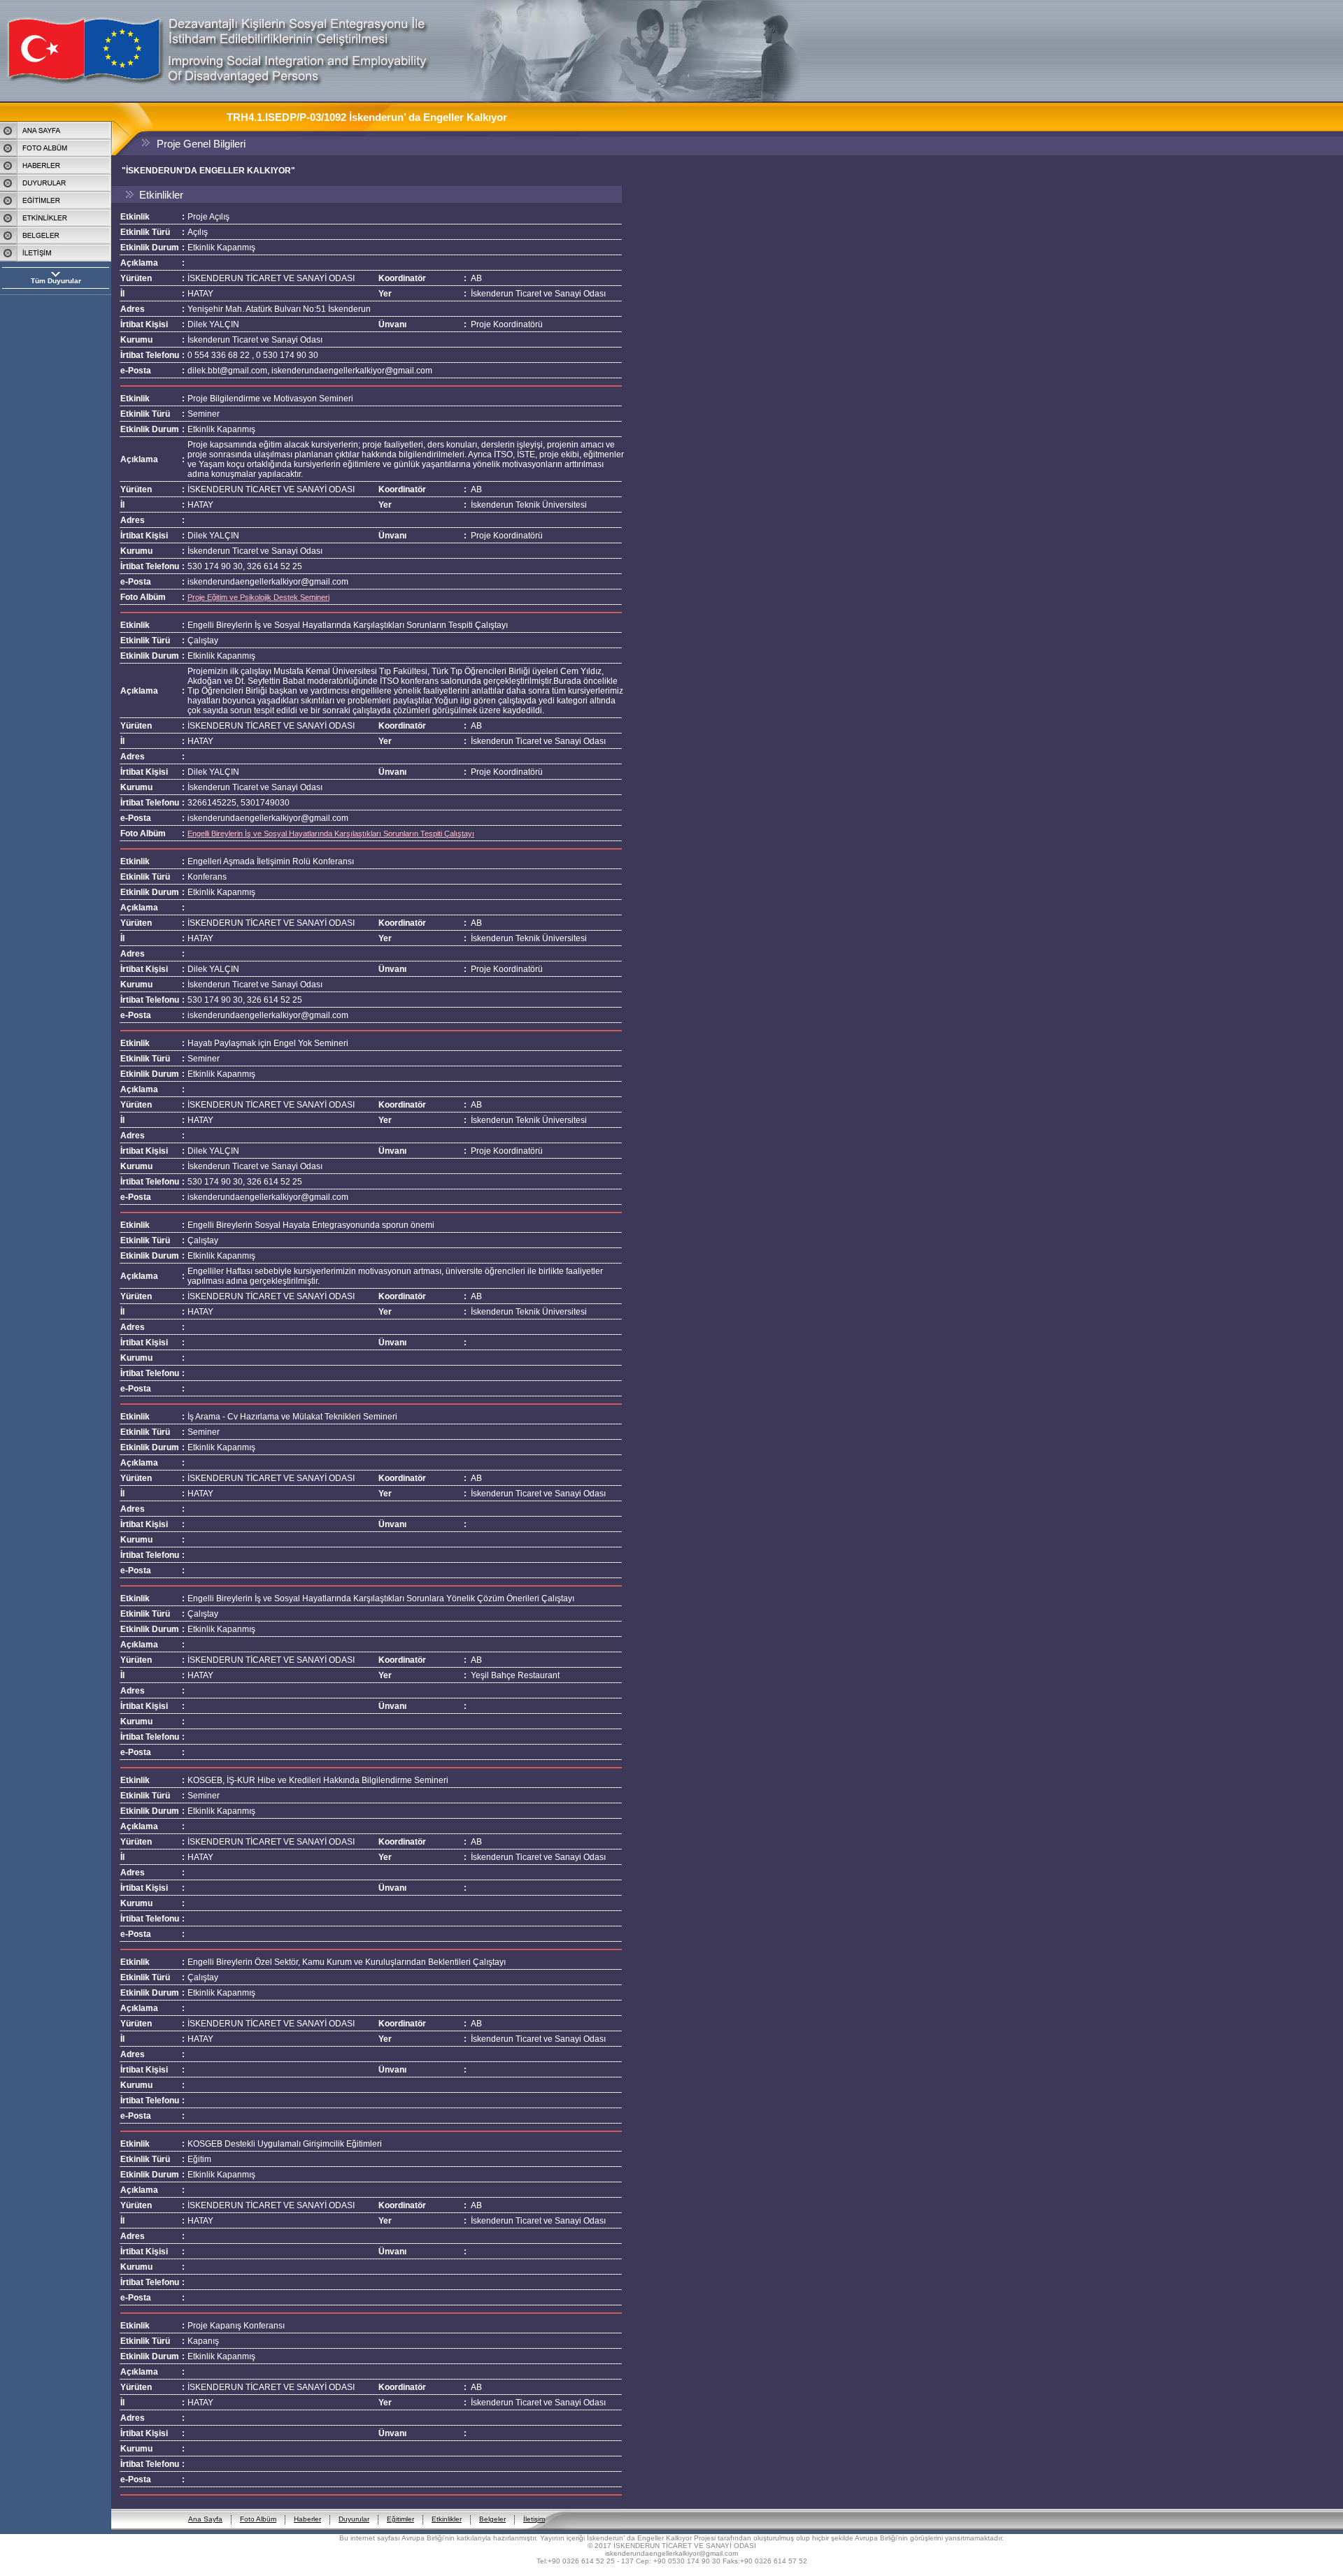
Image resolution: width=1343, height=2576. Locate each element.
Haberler (307, 2519)
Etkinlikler (447, 2519)
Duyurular (354, 2519)
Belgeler (492, 2519)
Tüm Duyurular (56, 281)
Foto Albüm (258, 2519)
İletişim (534, 2519)
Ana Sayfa (205, 2519)
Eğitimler (400, 2519)
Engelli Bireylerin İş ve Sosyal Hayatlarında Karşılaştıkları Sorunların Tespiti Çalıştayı (331, 833)
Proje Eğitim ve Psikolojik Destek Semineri (258, 597)
